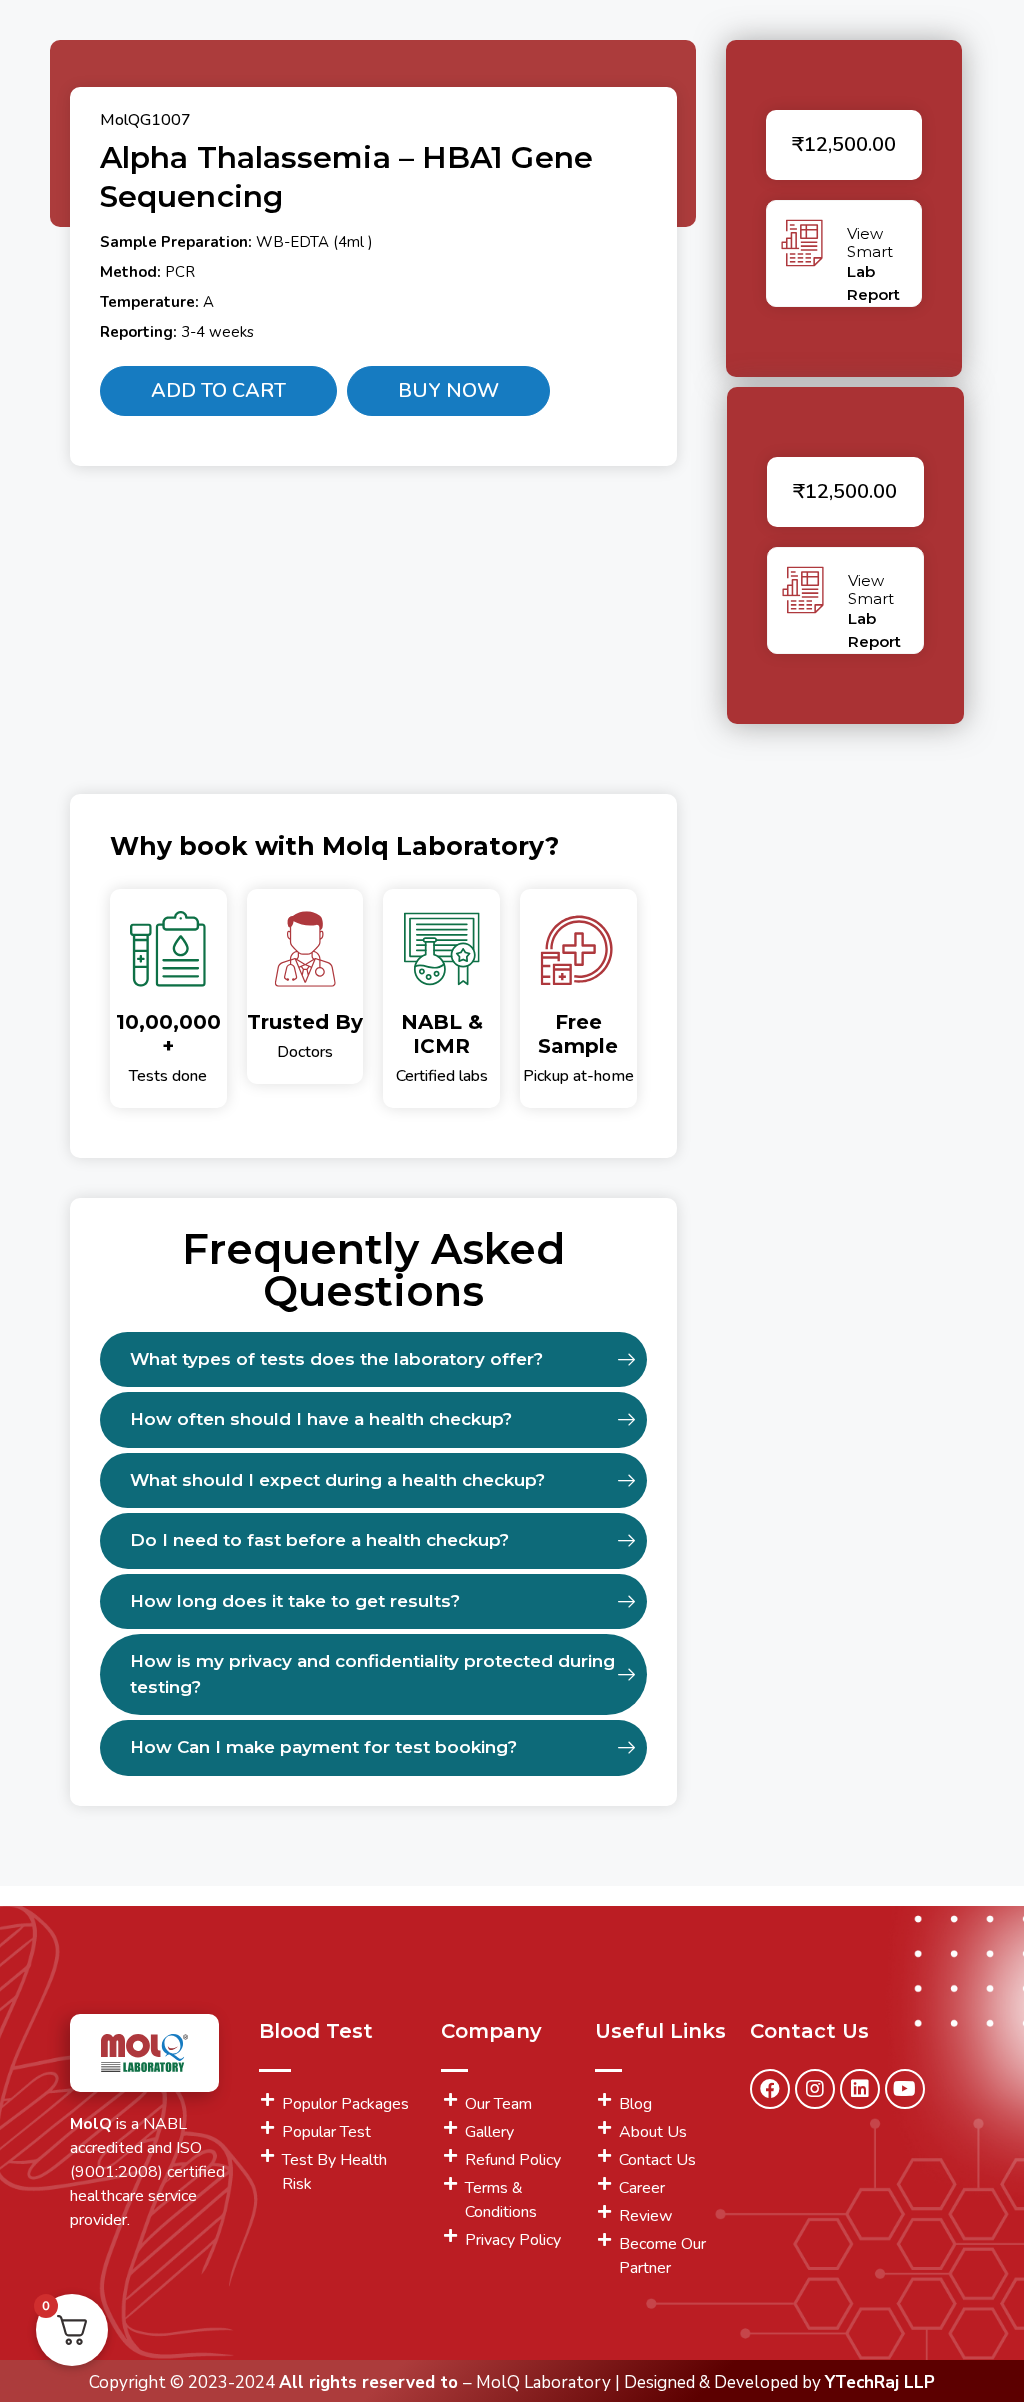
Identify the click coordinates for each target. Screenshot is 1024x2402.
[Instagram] (815, 2089)
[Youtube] (905, 2089)
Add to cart (218, 390)
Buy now (448, 390)
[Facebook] (770, 2089)
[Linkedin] (860, 2089)
